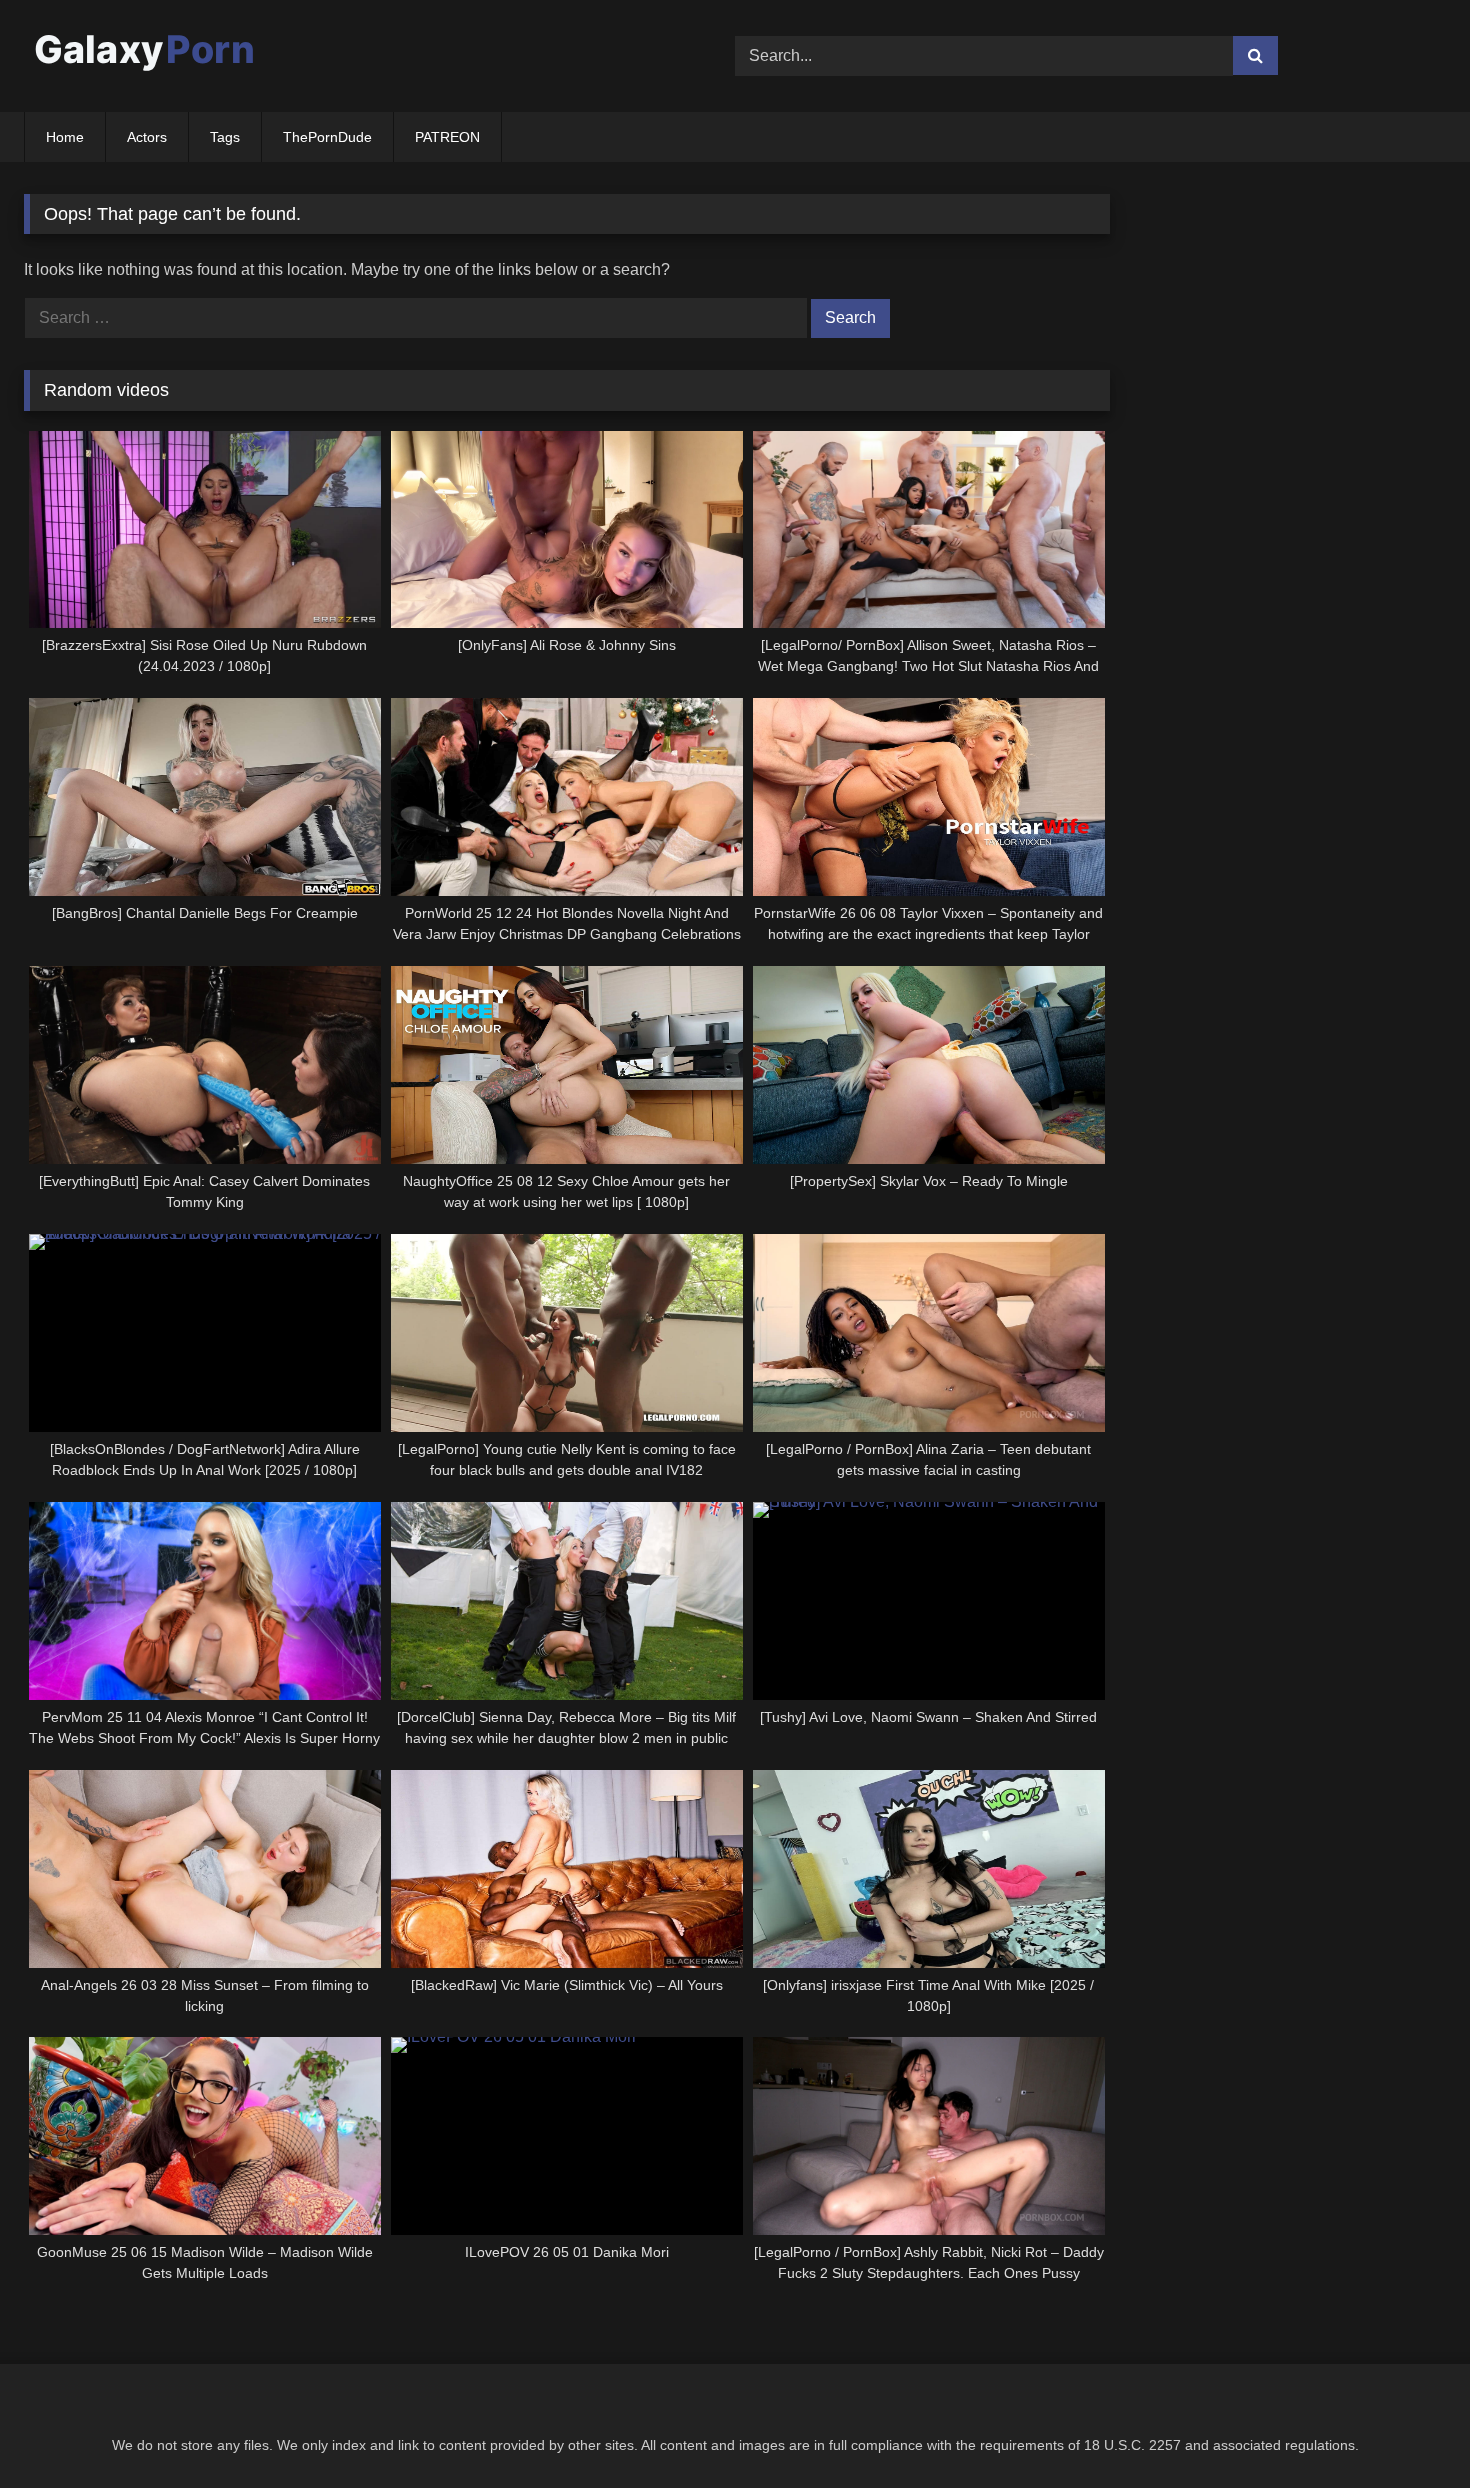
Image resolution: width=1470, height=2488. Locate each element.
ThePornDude (327, 137)
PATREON (447, 137)
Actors (147, 137)
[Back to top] (1408, 2428)
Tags (225, 137)
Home (65, 137)
